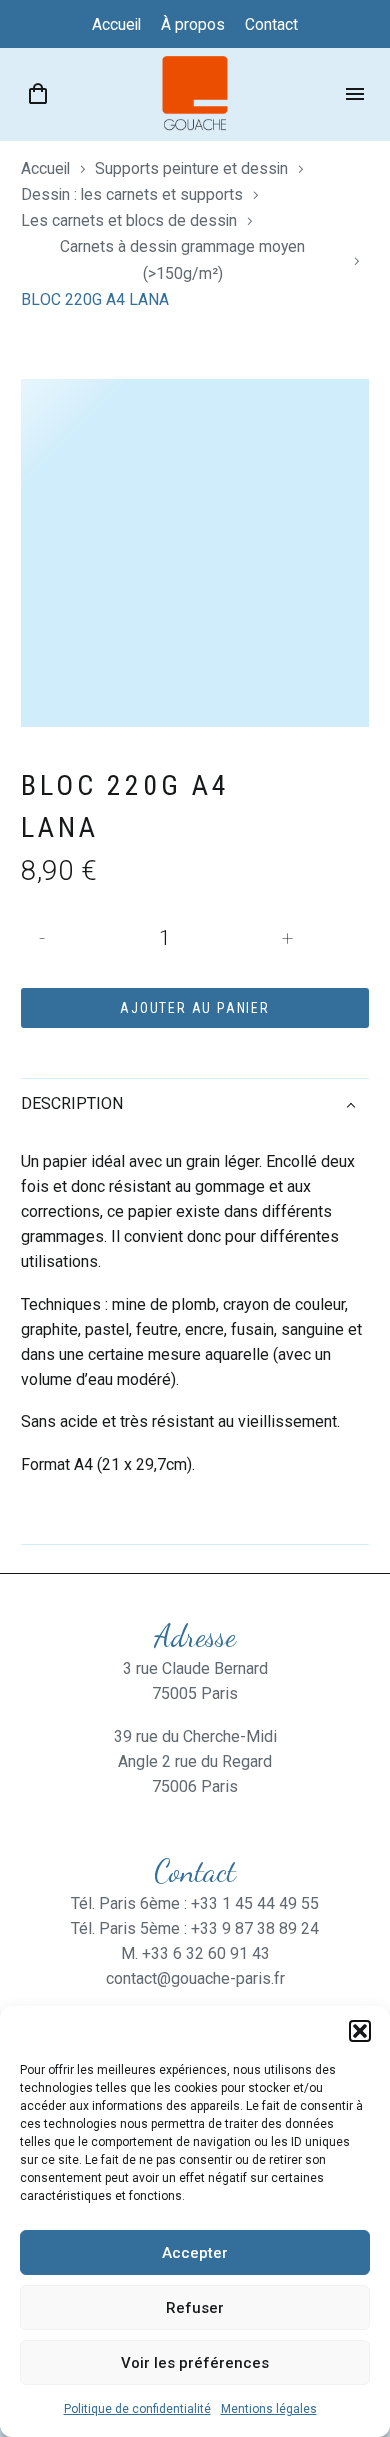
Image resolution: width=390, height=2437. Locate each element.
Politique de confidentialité (137, 2409)
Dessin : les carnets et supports (132, 194)
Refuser (195, 2308)
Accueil (45, 168)
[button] (360, 2031)
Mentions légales (269, 2409)
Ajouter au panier (195, 1008)
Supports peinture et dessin (191, 168)
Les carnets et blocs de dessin (129, 220)
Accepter (195, 2253)
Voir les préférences (195, 2363)
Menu (355, 94)
